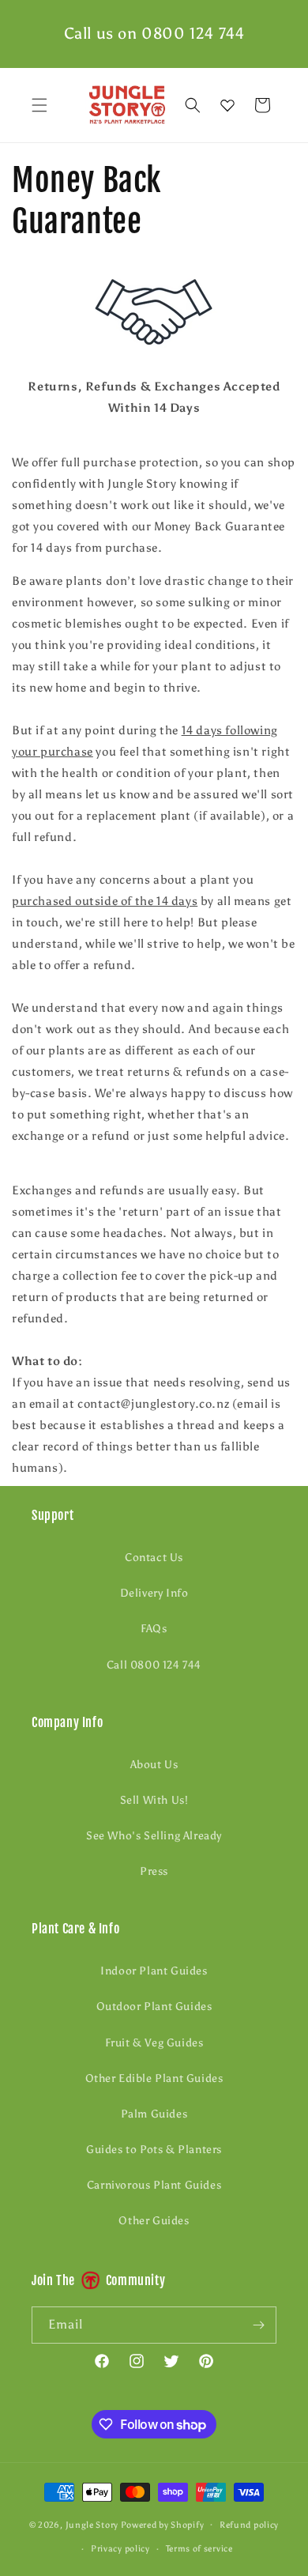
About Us (154, 1765)
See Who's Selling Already (154, 1836)
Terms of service (199, 2549)
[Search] (193, 105)
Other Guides (154, 2221)
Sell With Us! (154, 1800)
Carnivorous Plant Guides (154, 2185)
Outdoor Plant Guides (154, 2006)
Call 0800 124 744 (154, 1665)
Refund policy (249, 2525)
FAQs (154, 1629)
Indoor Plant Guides (154, 1971)
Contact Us (154, 1558)
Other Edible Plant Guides (154, 2078)
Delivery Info (154, 1593)
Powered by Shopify (163, 2524)
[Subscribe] (258, 2325)
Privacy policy (120, 2549)
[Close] (288, 105)
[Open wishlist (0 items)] (227, 105)
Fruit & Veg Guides (154, 2043)
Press (154, 1871)
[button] (39, 105)
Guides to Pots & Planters (154, 2150)
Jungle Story (93, 2524)
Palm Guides (154, 2114)
